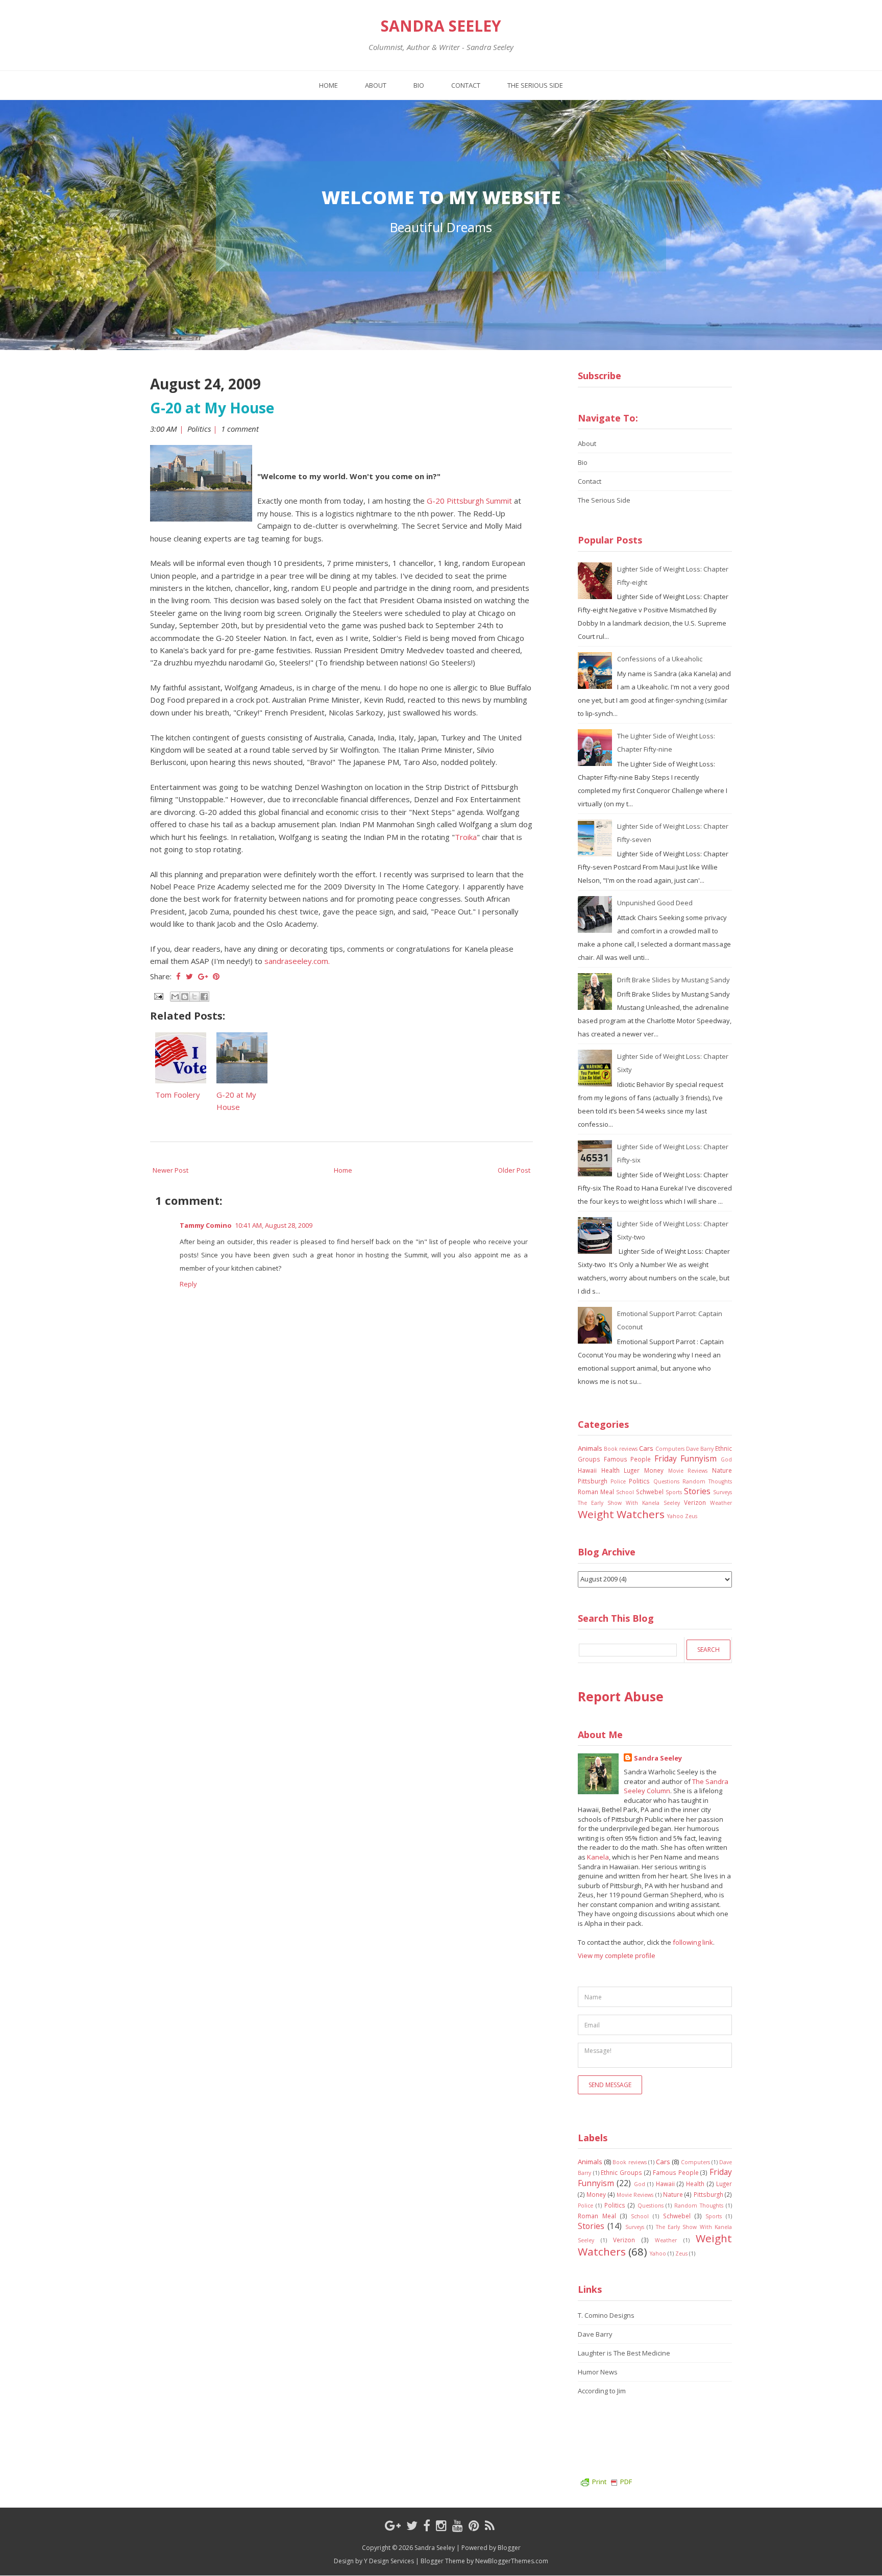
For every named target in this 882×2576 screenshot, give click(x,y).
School (625, 1492)
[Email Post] (158, 995)
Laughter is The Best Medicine (624, 2353)
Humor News (598, 2372)
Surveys (722, 1492)
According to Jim (602, 2391)
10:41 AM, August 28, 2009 (274, 1225)
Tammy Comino (206, 1225)
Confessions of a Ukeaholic (660, 659)
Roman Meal (596, 1492)
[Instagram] (441, 2525)
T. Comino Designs (606, 2315)
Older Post (514, 1170)
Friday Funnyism (686, 1458)
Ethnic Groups (621, 2172)
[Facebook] (427, 2525)
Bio (419, 85)
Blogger (509, 2548)
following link (693, 1942)
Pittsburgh (593, 1481)
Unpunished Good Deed (655, 903)
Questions (666, 1481)
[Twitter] (412, 2525)
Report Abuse (621, 1696)
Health (610, 1470)
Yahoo (675, 1516)
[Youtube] (458, 2525)
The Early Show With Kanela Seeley (629, 1503)
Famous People (628, 1459)
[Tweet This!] (189, 976)
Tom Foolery (178, 1095)
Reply (188, 1284)
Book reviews (621, 1449)
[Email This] (175, 997)
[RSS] (490, 2525)
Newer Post (170, 1170)
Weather (721, 1503)
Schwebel (650, 1492)
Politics (199, 429)
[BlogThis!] (185, 997)
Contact (466, 85)
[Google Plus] (393, 2525)
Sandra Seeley (441, 26)
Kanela (598, 1857)
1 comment (241, 429)
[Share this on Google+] (203, 976)
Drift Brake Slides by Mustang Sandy (673, 980)
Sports (674, 1492)
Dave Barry (700, 1449)
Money (654, 1470)
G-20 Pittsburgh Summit (469, 501)
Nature (722, 1470)
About (376, 85)
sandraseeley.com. (297, 961)
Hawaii (587, 1470)
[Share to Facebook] (204, 997)
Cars (646, 1448)
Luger (632, 1470)
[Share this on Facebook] (178, 976)
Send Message (610, 2085)
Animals (590, 1448)
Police (618, 1481)
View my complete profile (617, 1955)
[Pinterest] (474, 2525)
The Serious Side (535, 85)
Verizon (695, 1502)
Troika (466, 837)
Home (328, 85)
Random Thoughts (707, 1481)
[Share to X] (194, 997)
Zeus (691, 1516)
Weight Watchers (621, 1514)
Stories (697, 1491)
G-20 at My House (212, 408)
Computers (670, 1449)
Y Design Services (389, 2561)
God (726, 1459)
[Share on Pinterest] (216, 976)
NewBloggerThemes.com (512, 2561)
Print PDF (612, 2482)
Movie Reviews (688, 1471)
